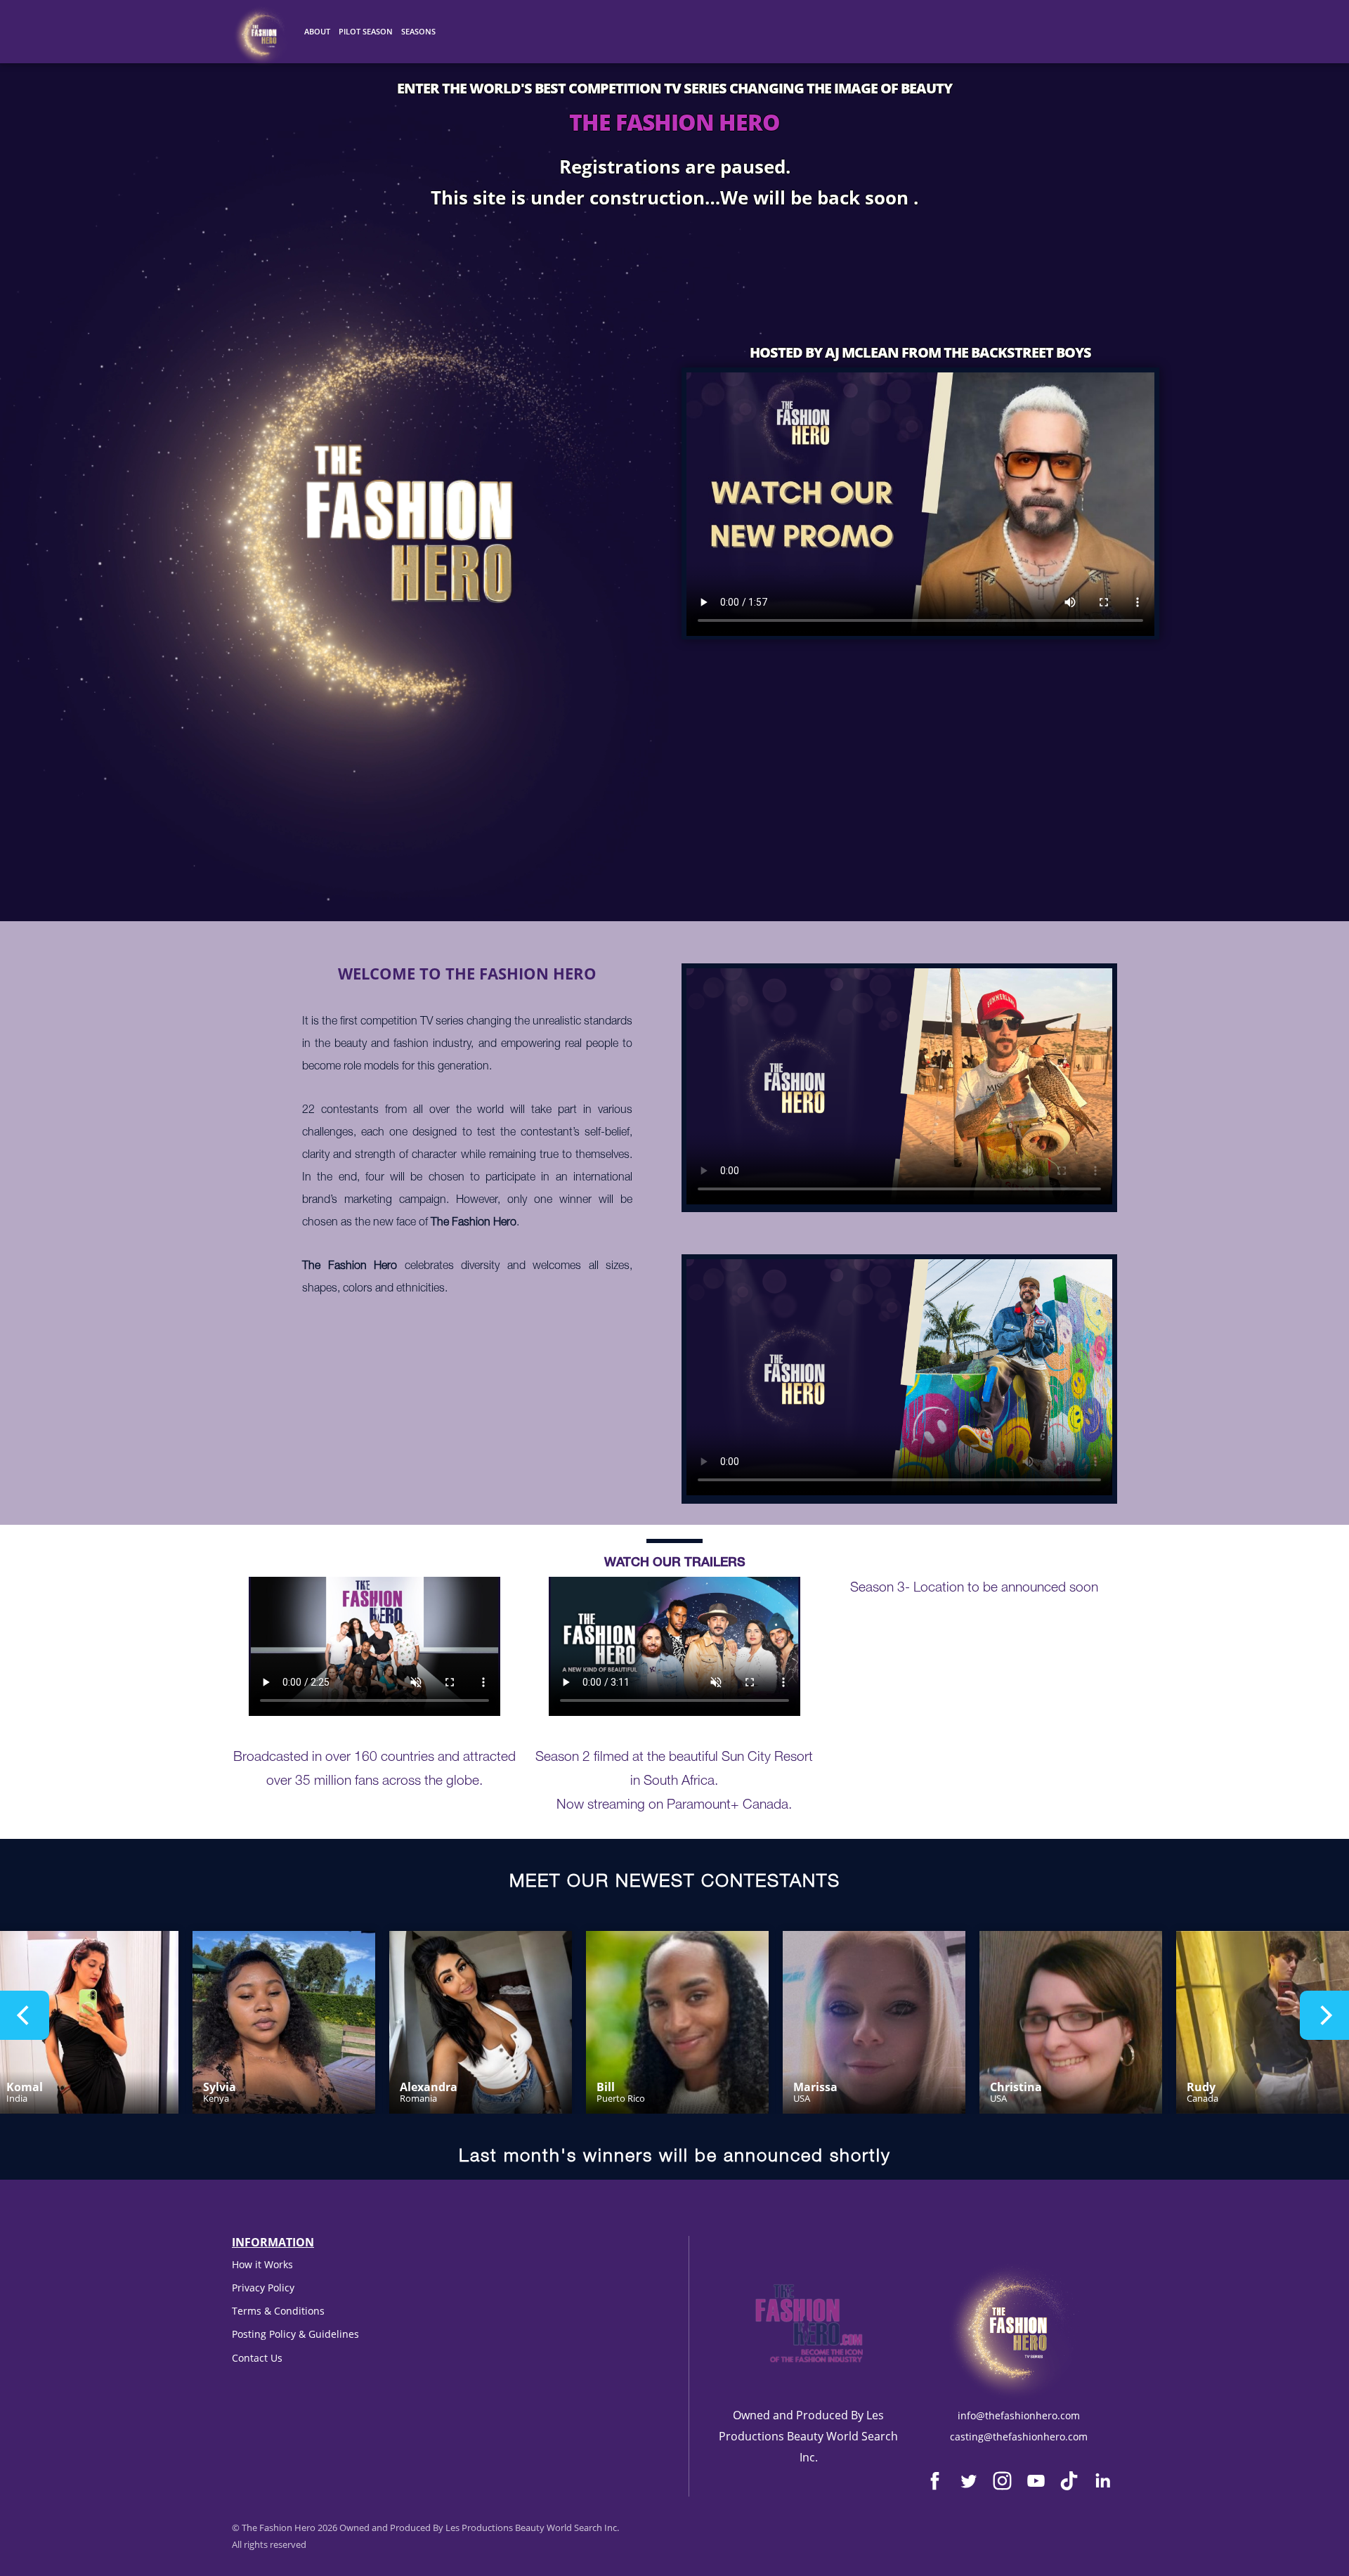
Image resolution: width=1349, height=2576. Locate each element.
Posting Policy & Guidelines (295, 2334)
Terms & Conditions (278, 2311)
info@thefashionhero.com (1019, 2415)
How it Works (262, 2264)
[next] (1324, 2015)
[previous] (25, 2015)
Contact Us (257, 2358)
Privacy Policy (263, 2288)
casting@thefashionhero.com (1019, 2437)
